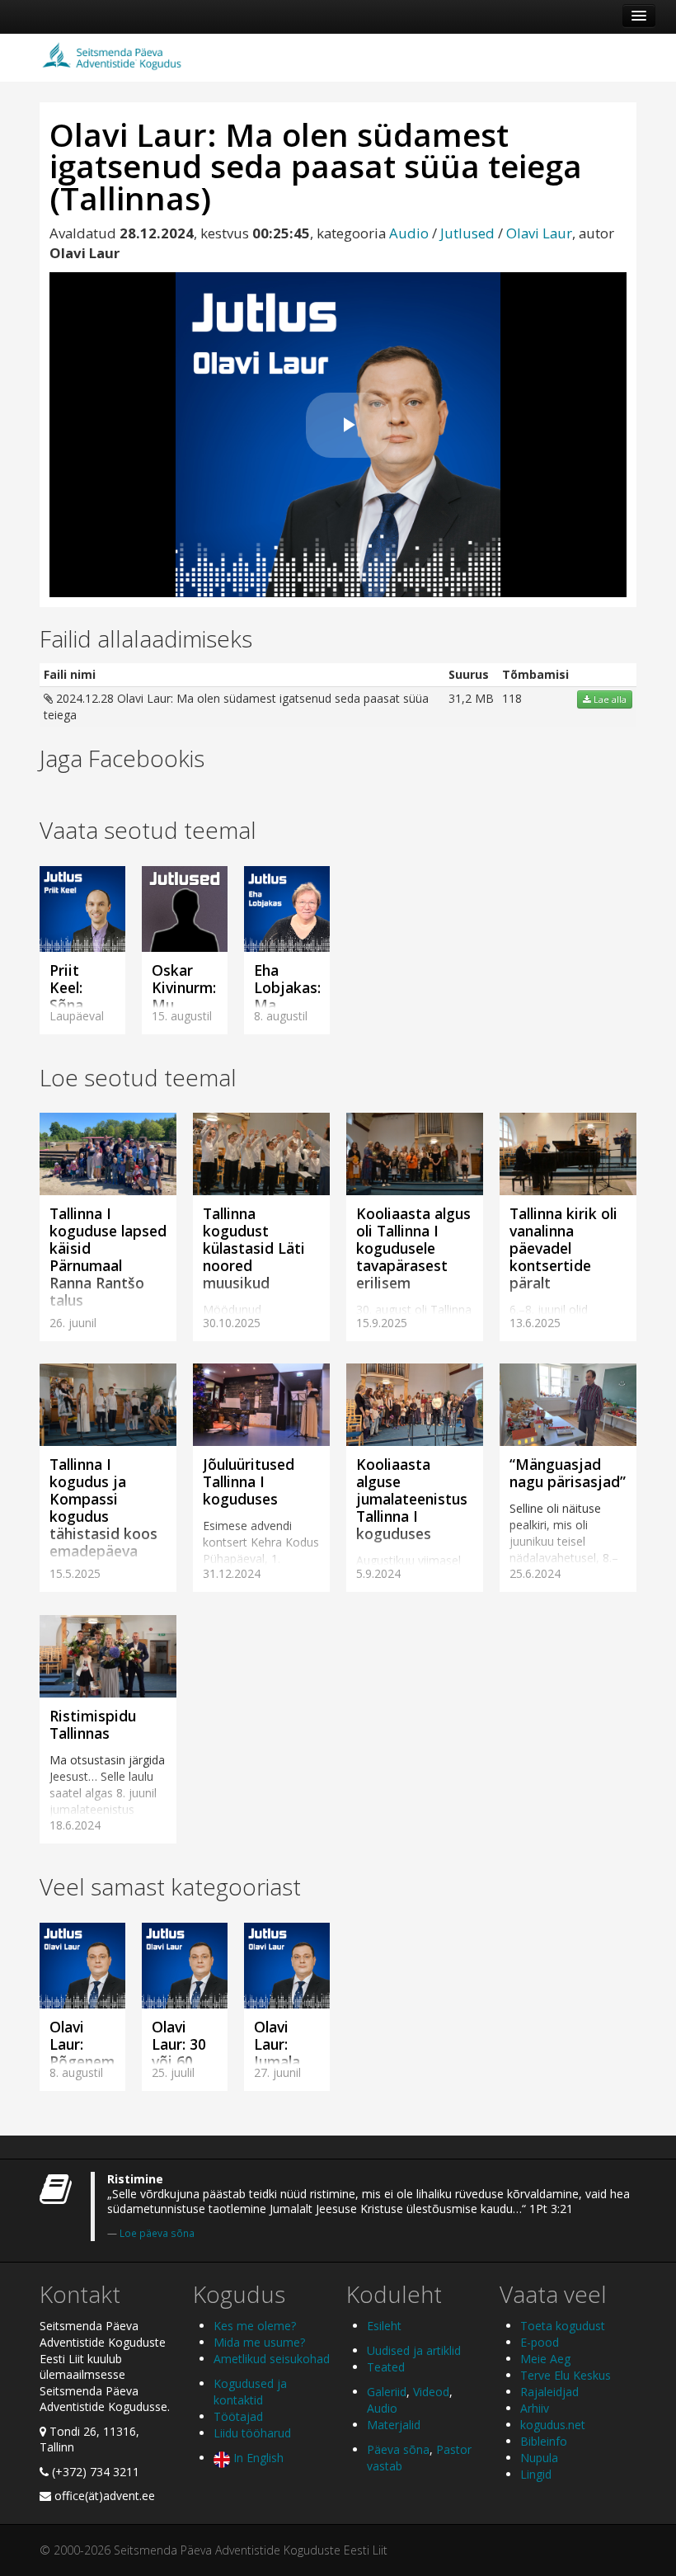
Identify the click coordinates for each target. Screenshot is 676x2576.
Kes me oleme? (255, 2326)
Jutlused (467, 233)
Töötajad (238, 2416)
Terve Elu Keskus (566, 2375)
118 (512, 698)
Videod (431, 2392)
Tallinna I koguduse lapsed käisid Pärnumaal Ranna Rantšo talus (108, 1257)
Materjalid (394, 2425)
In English (257, 2458)
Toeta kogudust (563, 2326)
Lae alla (609, 699)
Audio (409, 233)
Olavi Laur (539, 233)
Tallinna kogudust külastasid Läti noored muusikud (254, 1248)
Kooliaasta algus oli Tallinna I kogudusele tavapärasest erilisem (413, 1248)
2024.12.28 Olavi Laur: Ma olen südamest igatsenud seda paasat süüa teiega (236, 706)
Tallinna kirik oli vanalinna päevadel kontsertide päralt (563, 1248)
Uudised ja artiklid (414, 2350)
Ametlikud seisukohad (272, 2359)
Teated (386, 2367)
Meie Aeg (545, 2359)
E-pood (540, 2342)
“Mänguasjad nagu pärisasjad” (568, 1473)
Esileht (384, 2326)
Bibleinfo (544, 2441)
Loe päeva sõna (157, 2233)
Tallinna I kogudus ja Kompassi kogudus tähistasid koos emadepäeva (103, 1507)
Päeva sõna (398, 2449)
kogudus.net (553, 2425)
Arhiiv (535, 2408)
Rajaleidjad (549, 2392)
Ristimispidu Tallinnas (93, 1724)
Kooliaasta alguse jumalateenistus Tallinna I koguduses (412, 1499)
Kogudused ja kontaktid (250, 2392)
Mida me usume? (259, 2342)
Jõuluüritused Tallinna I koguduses (249, 1481)
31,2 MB (471, 698)
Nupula (539, 2458)
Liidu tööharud (252, 2433)
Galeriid (387, 2392)
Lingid (536, 2474)
